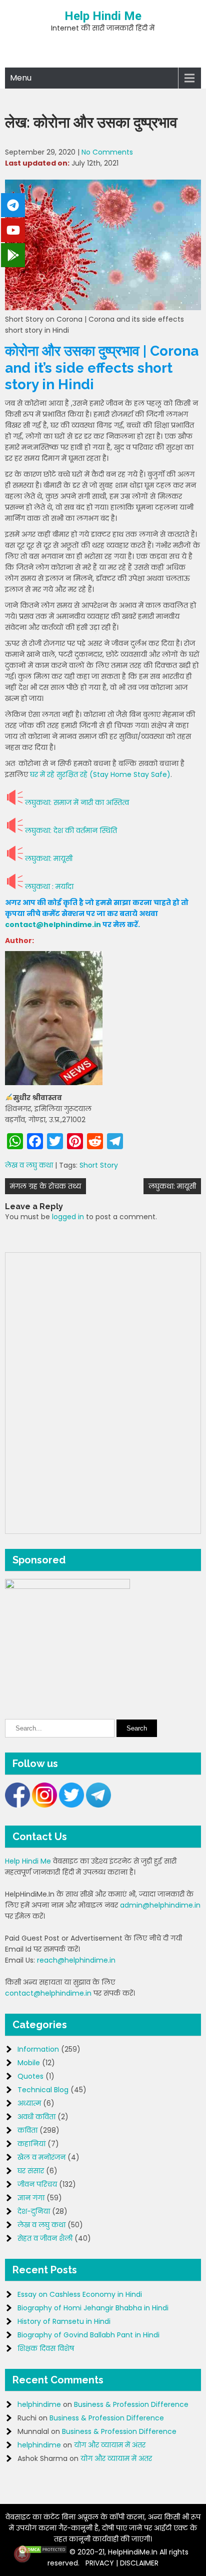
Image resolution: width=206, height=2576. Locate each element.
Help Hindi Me (103, 16)
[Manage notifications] (22, 2554)
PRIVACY (100, 2563)
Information (38, 2049)
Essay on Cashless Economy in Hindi (80, 2294)
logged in (68, 1217)
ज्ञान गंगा (31, 2198)
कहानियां (31, 2144)
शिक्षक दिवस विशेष (46, 2348)
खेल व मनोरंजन (41, 2157)
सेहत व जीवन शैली (45, 2238)
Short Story (99, 1165)
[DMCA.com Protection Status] (42, 2552)
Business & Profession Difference (131, 2404)
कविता (27, 2130)
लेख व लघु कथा (29, 1165)
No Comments (107, 152)
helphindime (39, 2404)
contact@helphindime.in (53, 925)
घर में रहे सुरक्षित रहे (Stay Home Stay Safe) (100, 774)
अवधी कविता (36, 2117)
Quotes (30, 2076)
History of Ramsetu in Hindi (64, 2321)
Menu (21, 78)
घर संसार (31, 2171)
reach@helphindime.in (76, 1960)
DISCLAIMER (139, 2563)
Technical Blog (43, 2090)
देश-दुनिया (34, 2211)
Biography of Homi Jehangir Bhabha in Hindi (93, 2308)
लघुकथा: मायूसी (49, 858)
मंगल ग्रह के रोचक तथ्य (45, 1186)
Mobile (29, 2063)
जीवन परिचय (37, 2184)
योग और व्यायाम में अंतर (110, 2445)
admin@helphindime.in (160, 1905)
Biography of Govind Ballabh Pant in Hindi (88, 2335)
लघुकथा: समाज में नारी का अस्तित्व (77, 802)
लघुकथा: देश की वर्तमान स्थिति (71, 830)
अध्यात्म (29, 2103)
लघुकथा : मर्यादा (49, 887)
